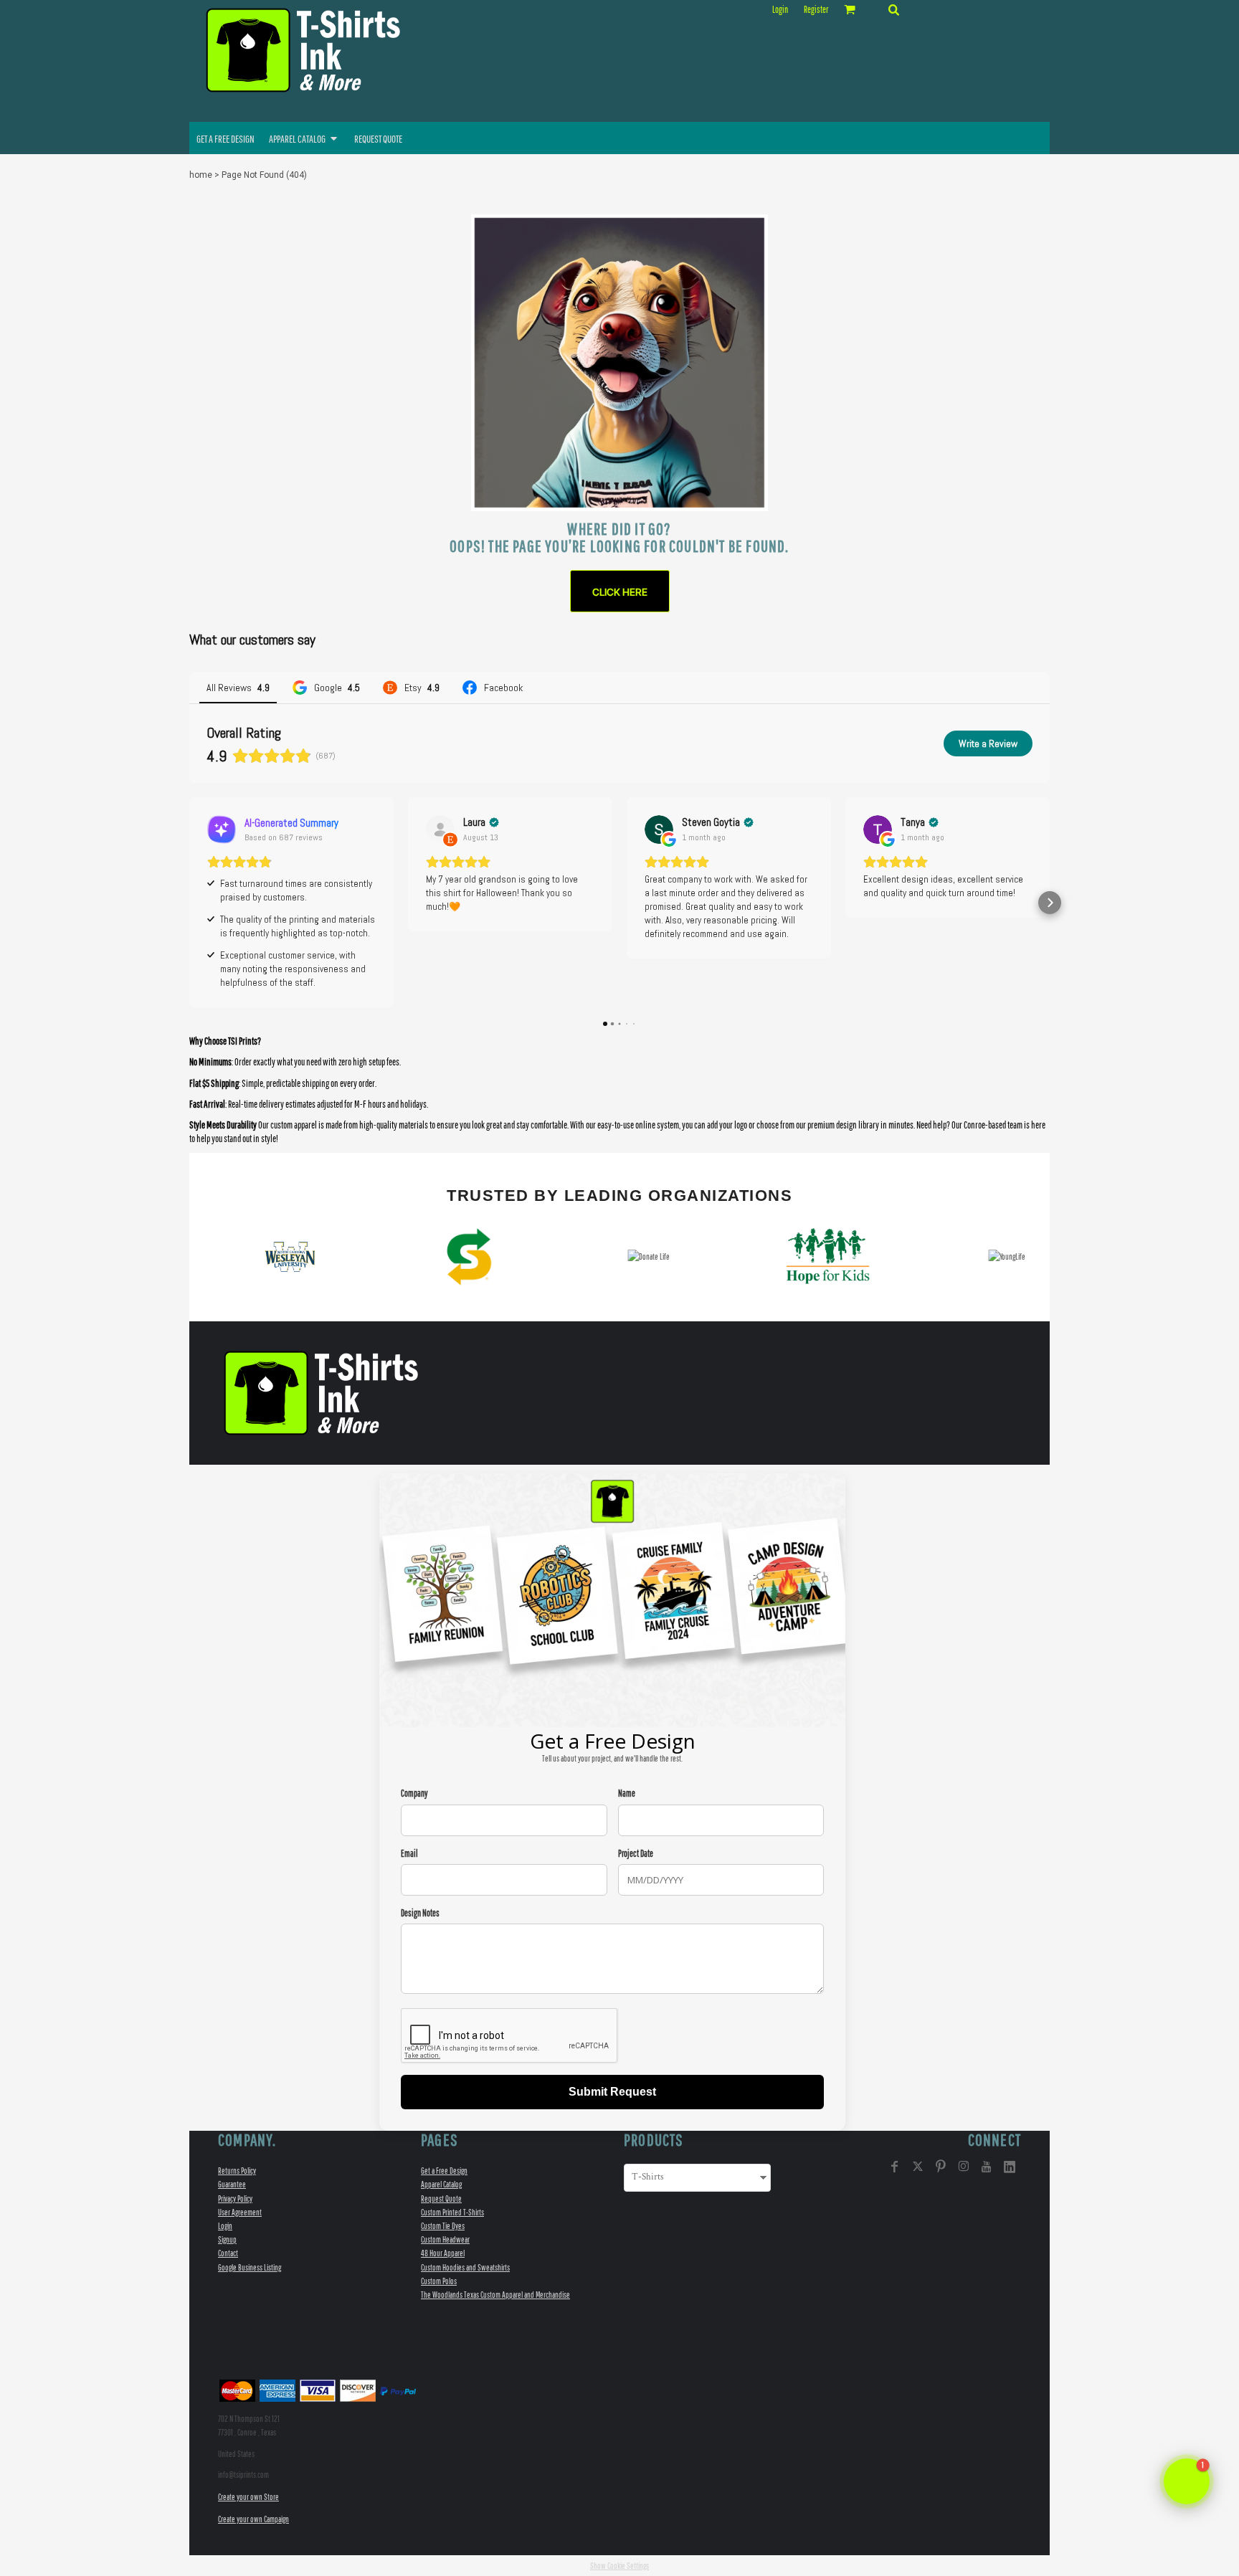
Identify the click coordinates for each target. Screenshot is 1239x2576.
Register (816, 10)
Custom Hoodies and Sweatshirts (465, 2267)
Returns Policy (237, 2171)
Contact (228, 2253)
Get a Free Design (444, 2171)
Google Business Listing (250, 2267)
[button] (893, 9)
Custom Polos (439, 2281)
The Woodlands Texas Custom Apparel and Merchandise (495, 2295)
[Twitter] (918, 2167)
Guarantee (232, 2184)
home (201, 175)
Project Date (636, 1854)
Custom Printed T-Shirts (452, 2212)
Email (409, 1854)
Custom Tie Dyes (443, 2226)
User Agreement (240, 2212)
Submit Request (612, 2092)
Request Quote (441, 2199)
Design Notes (420, 1913)
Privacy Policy (235, 2199)
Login (780, 10)
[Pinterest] (941, 2167)
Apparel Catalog (441, 2184)
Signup (227, 2239)
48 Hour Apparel (443, 2253)
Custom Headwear (445, 2239)
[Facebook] (895, 2167)
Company (414, 1793)
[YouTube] (987, 2167)
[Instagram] (964, 2167)
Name (627, 1793)
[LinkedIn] (1010, 2167)
